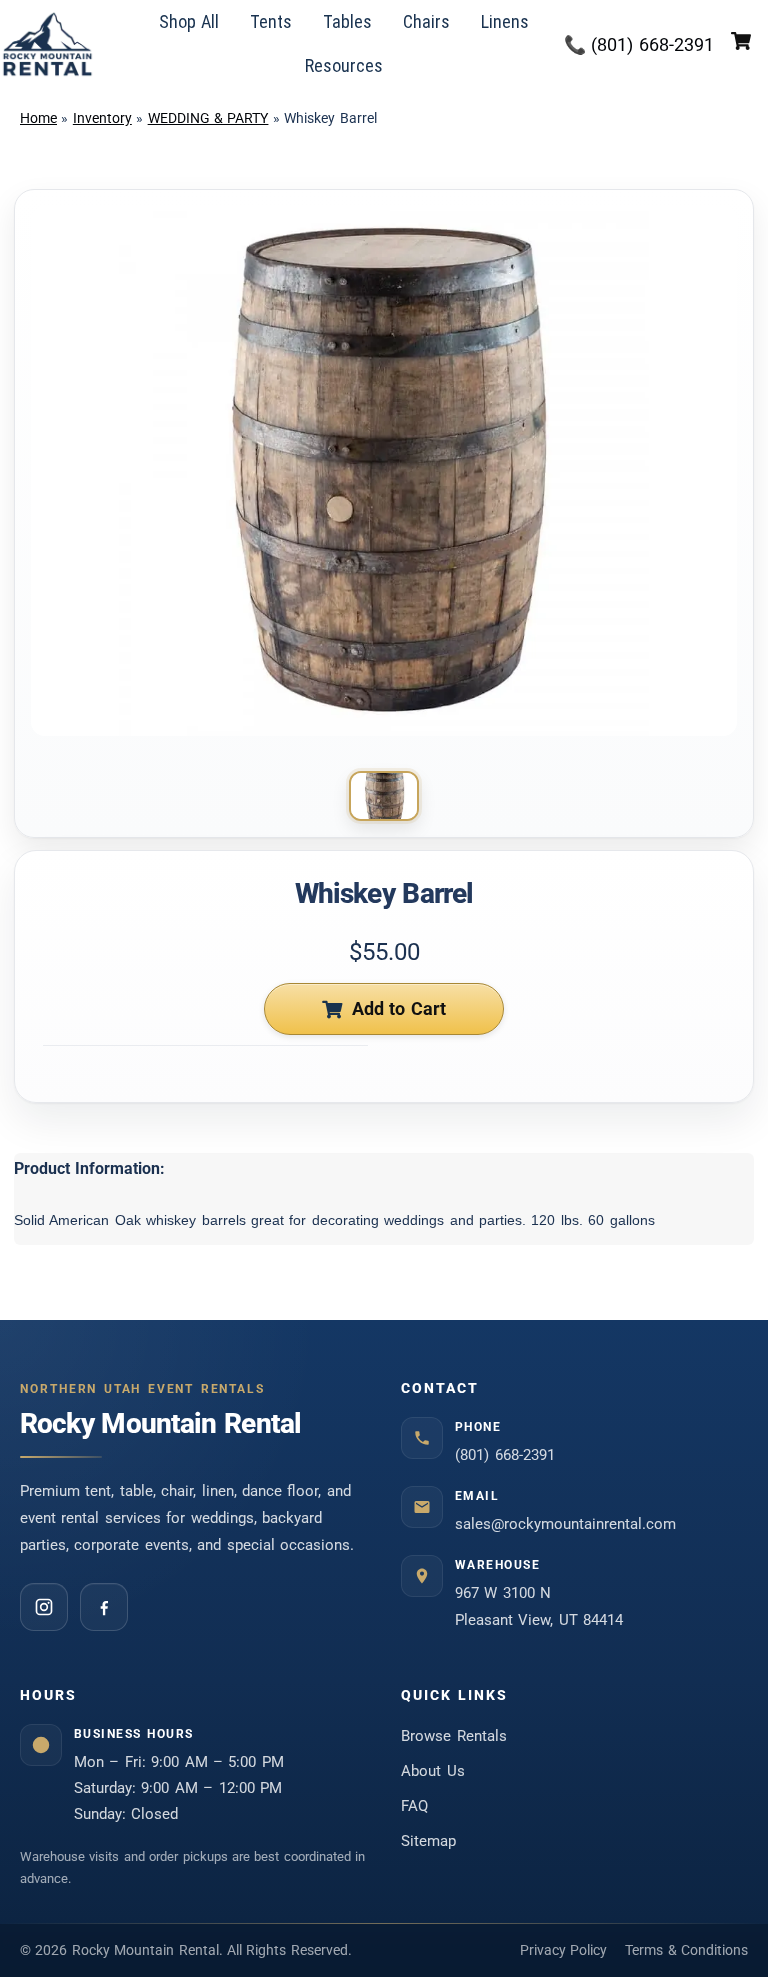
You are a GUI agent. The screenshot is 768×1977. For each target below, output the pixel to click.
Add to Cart (399, 1008)
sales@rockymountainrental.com (565, 1524)
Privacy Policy (563, 1950)
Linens (505, 21)
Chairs (426, 21)
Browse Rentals (454, 1736)
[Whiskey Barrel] (384, 796)
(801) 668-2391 (505, 1455)
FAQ (414, 1806)
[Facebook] (104, 1607)
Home (38, 118)
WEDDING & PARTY (208, 118)
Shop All (189, 21)
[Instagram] (44, 1607)
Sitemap (428, 1841)
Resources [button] (344, 65)
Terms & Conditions (686, 1950)
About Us (433, 1771)
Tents (271, 21)
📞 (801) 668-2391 (639, 44)
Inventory (102, 118)
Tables (347, 21)
